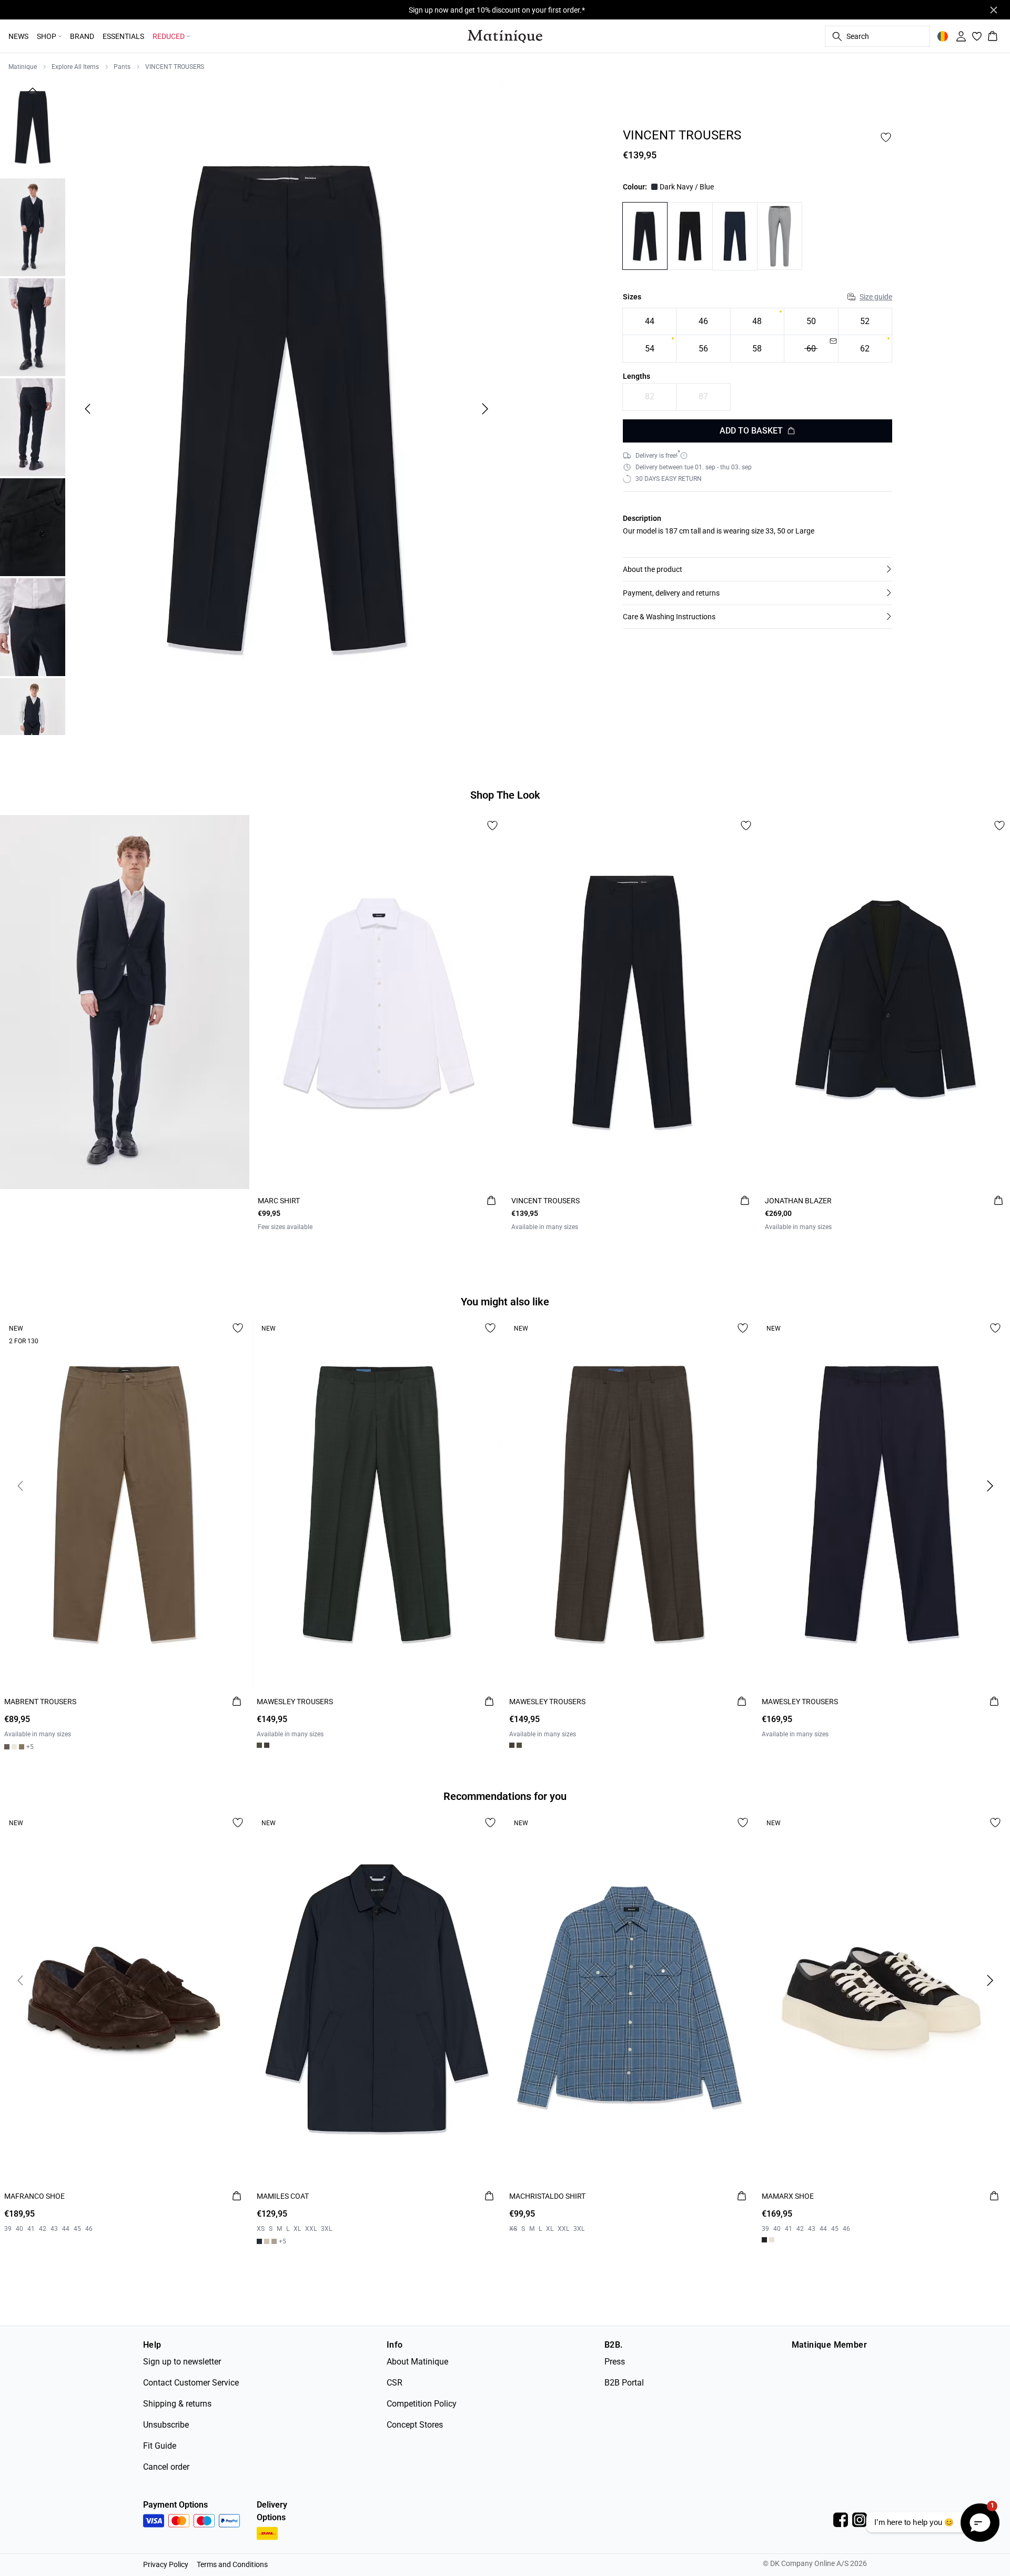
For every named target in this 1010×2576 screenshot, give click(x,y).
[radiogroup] (757, 335)
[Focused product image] (286, 409)
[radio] (649, 322)
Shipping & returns (177, 2404)
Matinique (23, 67)
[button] (757, 569)
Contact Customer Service (191, 2383)
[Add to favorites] (886, 137)
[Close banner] (994, 10)
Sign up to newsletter (182, 2362)
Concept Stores (415, 2425)
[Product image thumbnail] (33, 127)
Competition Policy (422, 2404)
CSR (395, 2383)
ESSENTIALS (123, 36)
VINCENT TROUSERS (175, 67)
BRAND (82, 36)
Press (615, 2362)
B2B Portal (624, 2383)
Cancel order (166, 2467)
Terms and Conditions (232, 2564)
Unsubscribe (166, 2425)
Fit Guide (160, 2446)
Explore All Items (75, 67)
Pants (122, 67)
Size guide (876, 297)
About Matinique (417, 2362)
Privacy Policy (166, 2564)
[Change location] (943, 36)
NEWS (18, 36)
